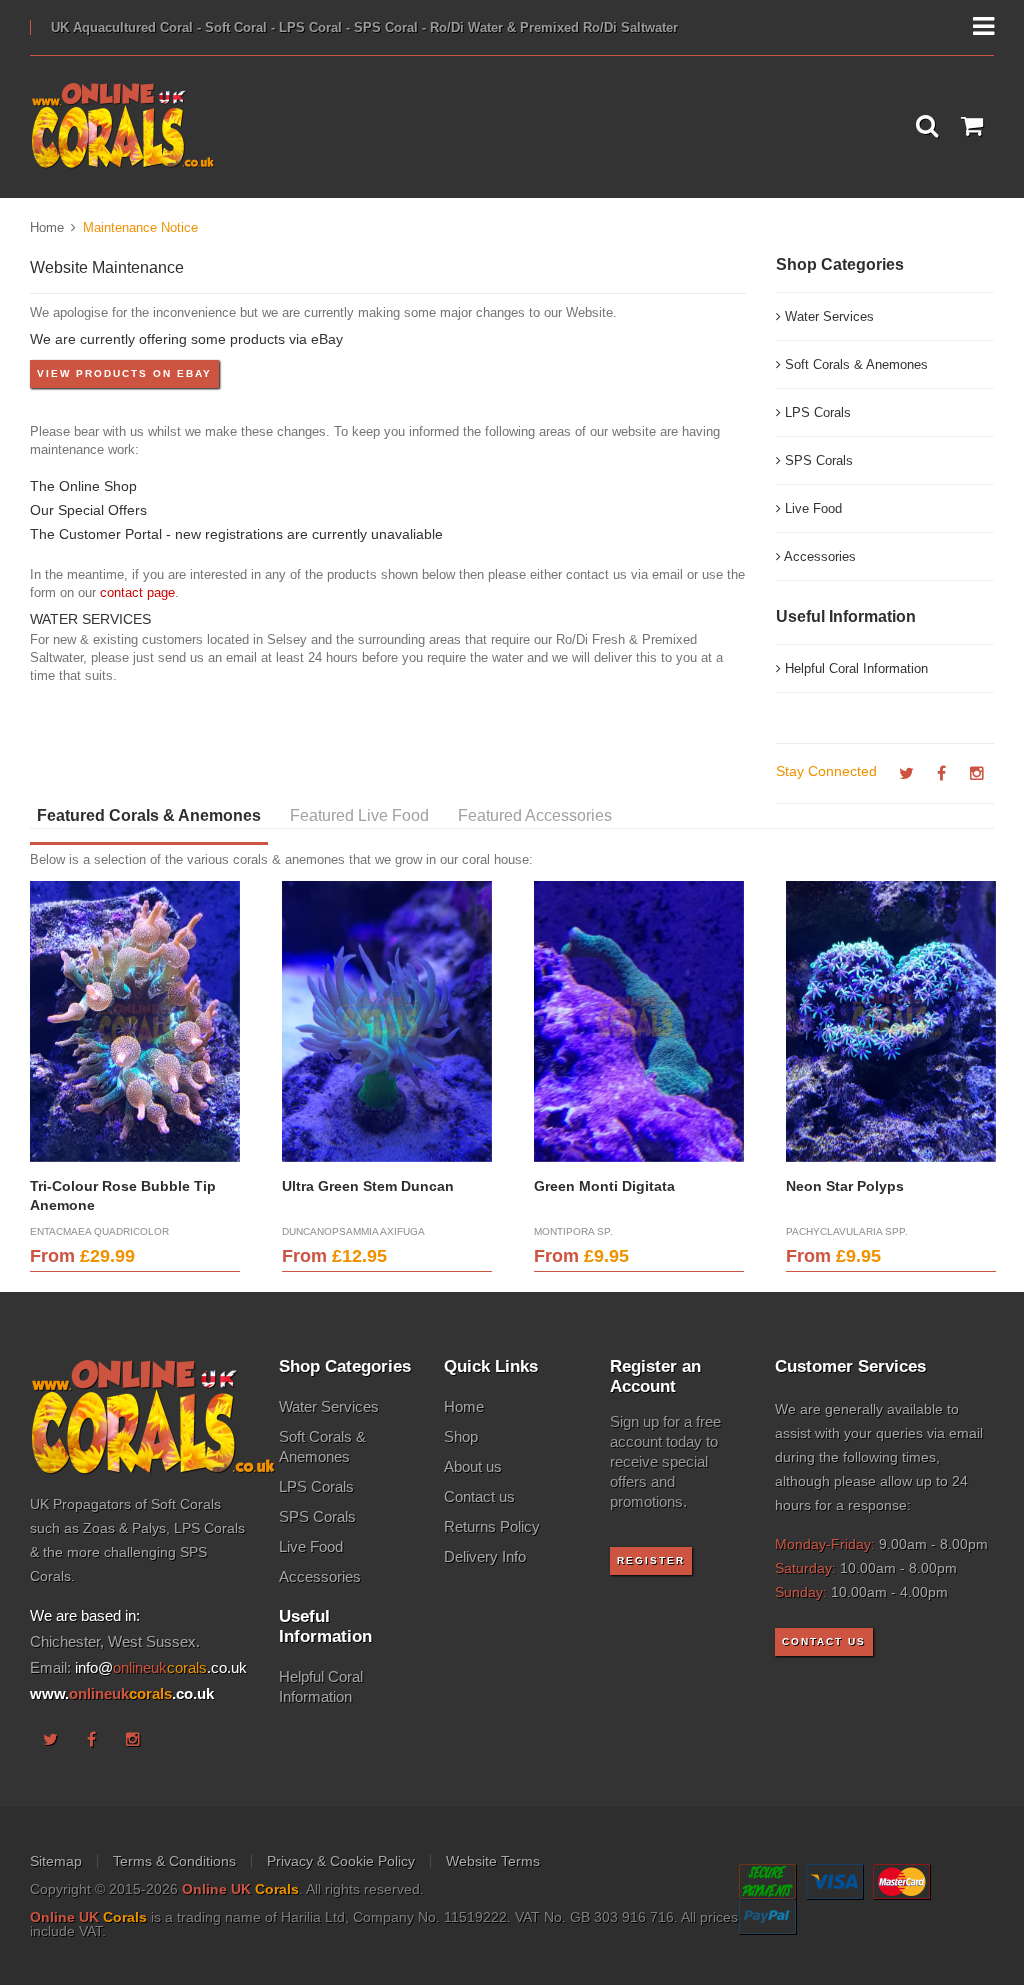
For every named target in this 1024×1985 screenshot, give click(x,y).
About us (473, 1466)
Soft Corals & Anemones (854, 364)
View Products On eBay (124, 373)
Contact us (479, 1496)
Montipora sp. (573, 1231)
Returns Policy (492, 1526)
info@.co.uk (161, 1667)
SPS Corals (817, 460)
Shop (461, 1436)
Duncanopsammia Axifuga (353, 1231)
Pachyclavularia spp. (847, 1231)
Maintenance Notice (140, 227)
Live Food (811, 508)
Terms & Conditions (174, 1861)
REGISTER (651, 1560)
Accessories (818, 556)
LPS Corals (816, 412)
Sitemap (56, 1861)
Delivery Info (485, 1556)
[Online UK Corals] (123, 126)
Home (47, 227)
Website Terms (493, 1861)
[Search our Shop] (926, 127)
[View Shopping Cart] (971, 127)
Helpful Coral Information (854, 668)
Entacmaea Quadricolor (99, 1231)
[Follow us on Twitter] (906, 773)
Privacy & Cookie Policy (341, 1861)
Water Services (827, 316)
